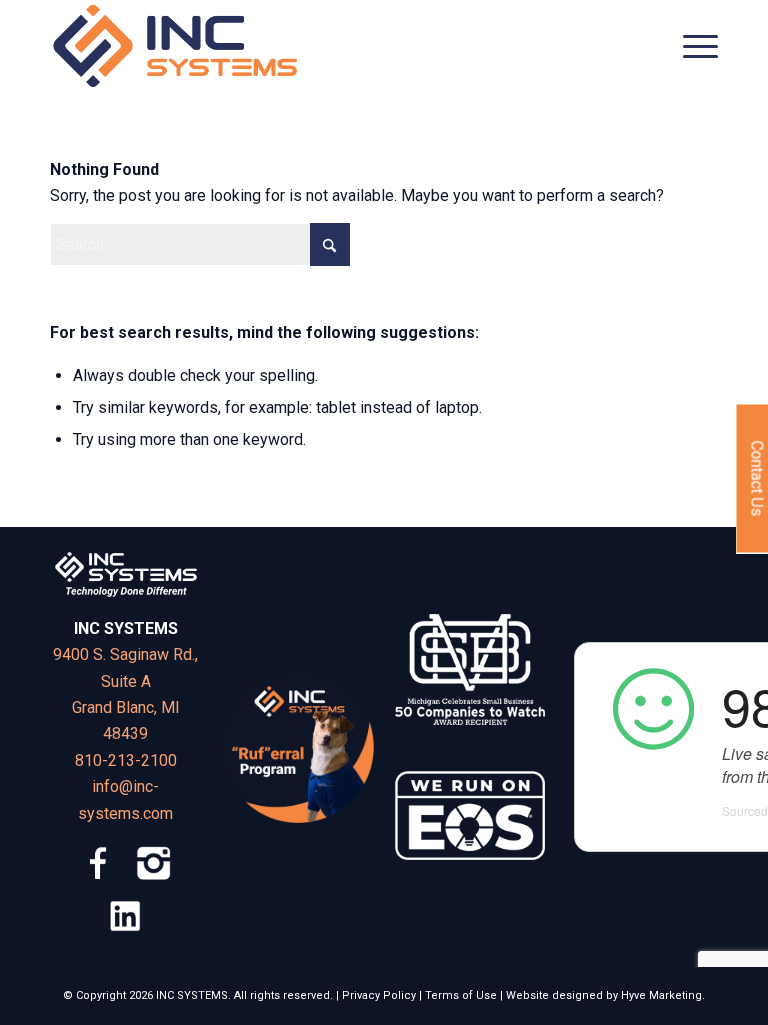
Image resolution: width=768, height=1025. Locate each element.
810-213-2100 (126, 760)
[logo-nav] (175, 46)
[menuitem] (690, 46)
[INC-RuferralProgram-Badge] (298, 747)
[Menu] (690, 46)
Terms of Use (461, 995)
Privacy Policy (379, 995)
